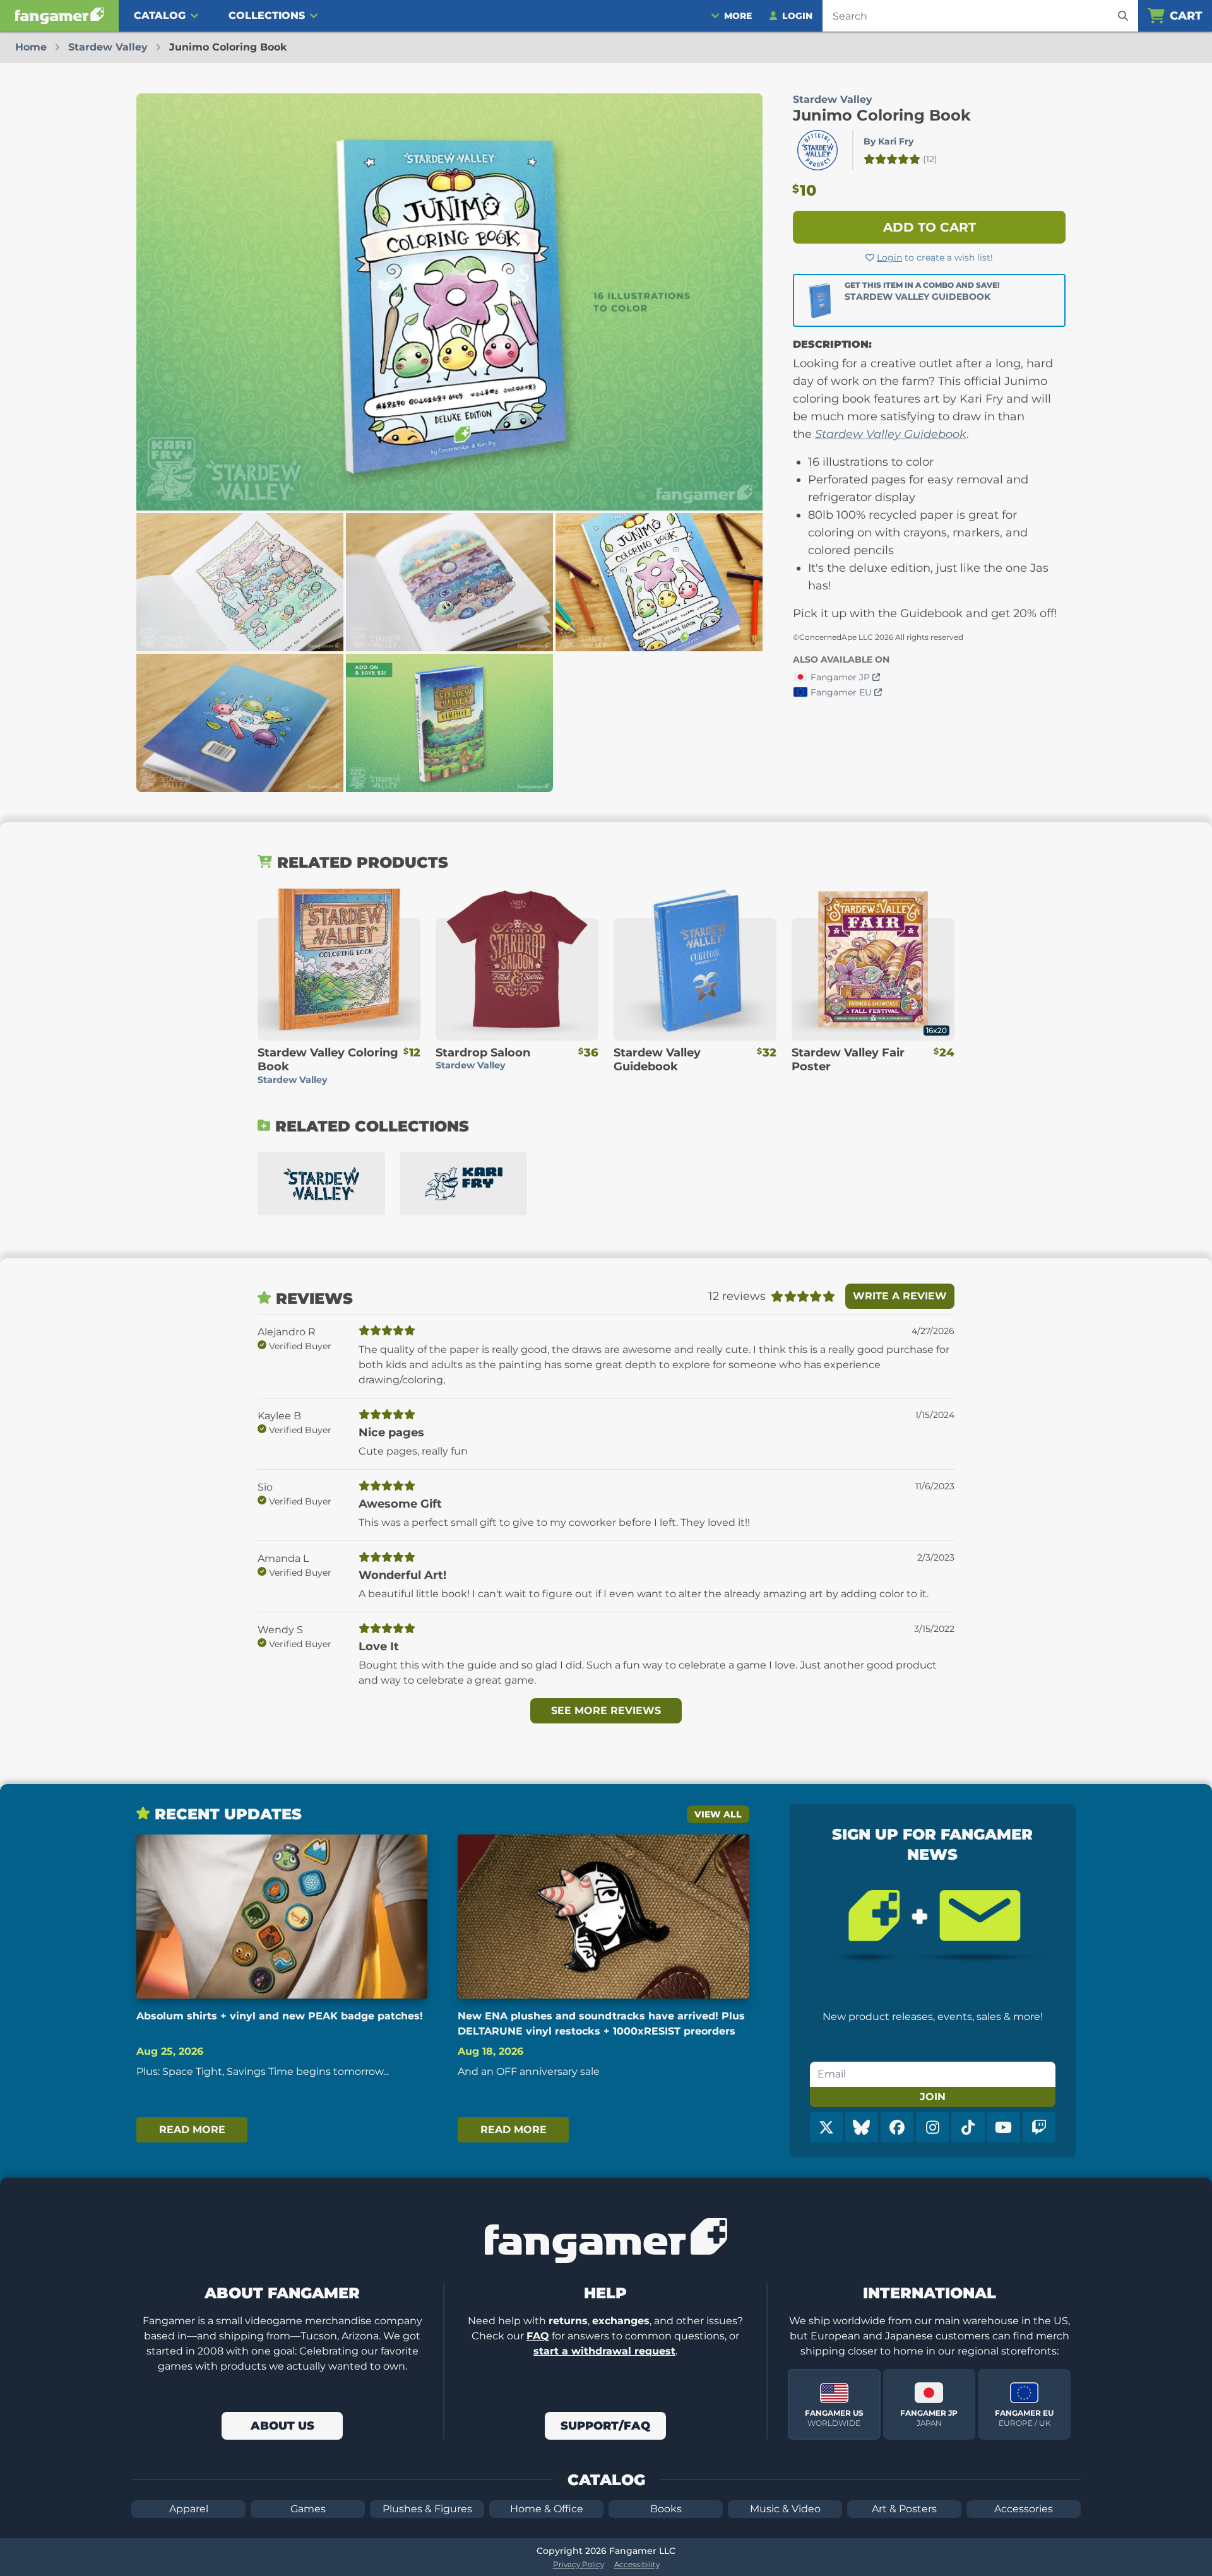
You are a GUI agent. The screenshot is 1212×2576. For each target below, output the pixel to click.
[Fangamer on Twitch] (1039, 2127)
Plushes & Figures (427, 2509)
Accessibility (637, 2564)
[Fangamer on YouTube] (1004, 2127)
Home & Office (547, 2509)
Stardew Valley (833, 99)
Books (666, 2509)
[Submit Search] (1123, 16)
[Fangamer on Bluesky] (862, 2127)
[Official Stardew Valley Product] (817, 150)
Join (933, 2097)
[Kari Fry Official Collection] (464, 1184)
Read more (192, 2130)
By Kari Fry (888, 141)
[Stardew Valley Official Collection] (321, 1184)
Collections (267, 15)
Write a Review (900, 1296)
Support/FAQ (605, 2426)
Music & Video (785, 2509)
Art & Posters (904, 2509)
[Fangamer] (59, 16)
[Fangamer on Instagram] (932, 2127)
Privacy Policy (579, 2564)
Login (889, 257)
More (738, 16)
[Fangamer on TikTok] (968, 2127)
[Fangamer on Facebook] (897, 2127)
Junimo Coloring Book (882, 115)
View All (718, 1814)
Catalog (160, 15)
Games (308, 2509)
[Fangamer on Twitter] (826, 2127)
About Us (282, 2426)
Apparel (189, 2509)
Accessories (1024, 2509)
